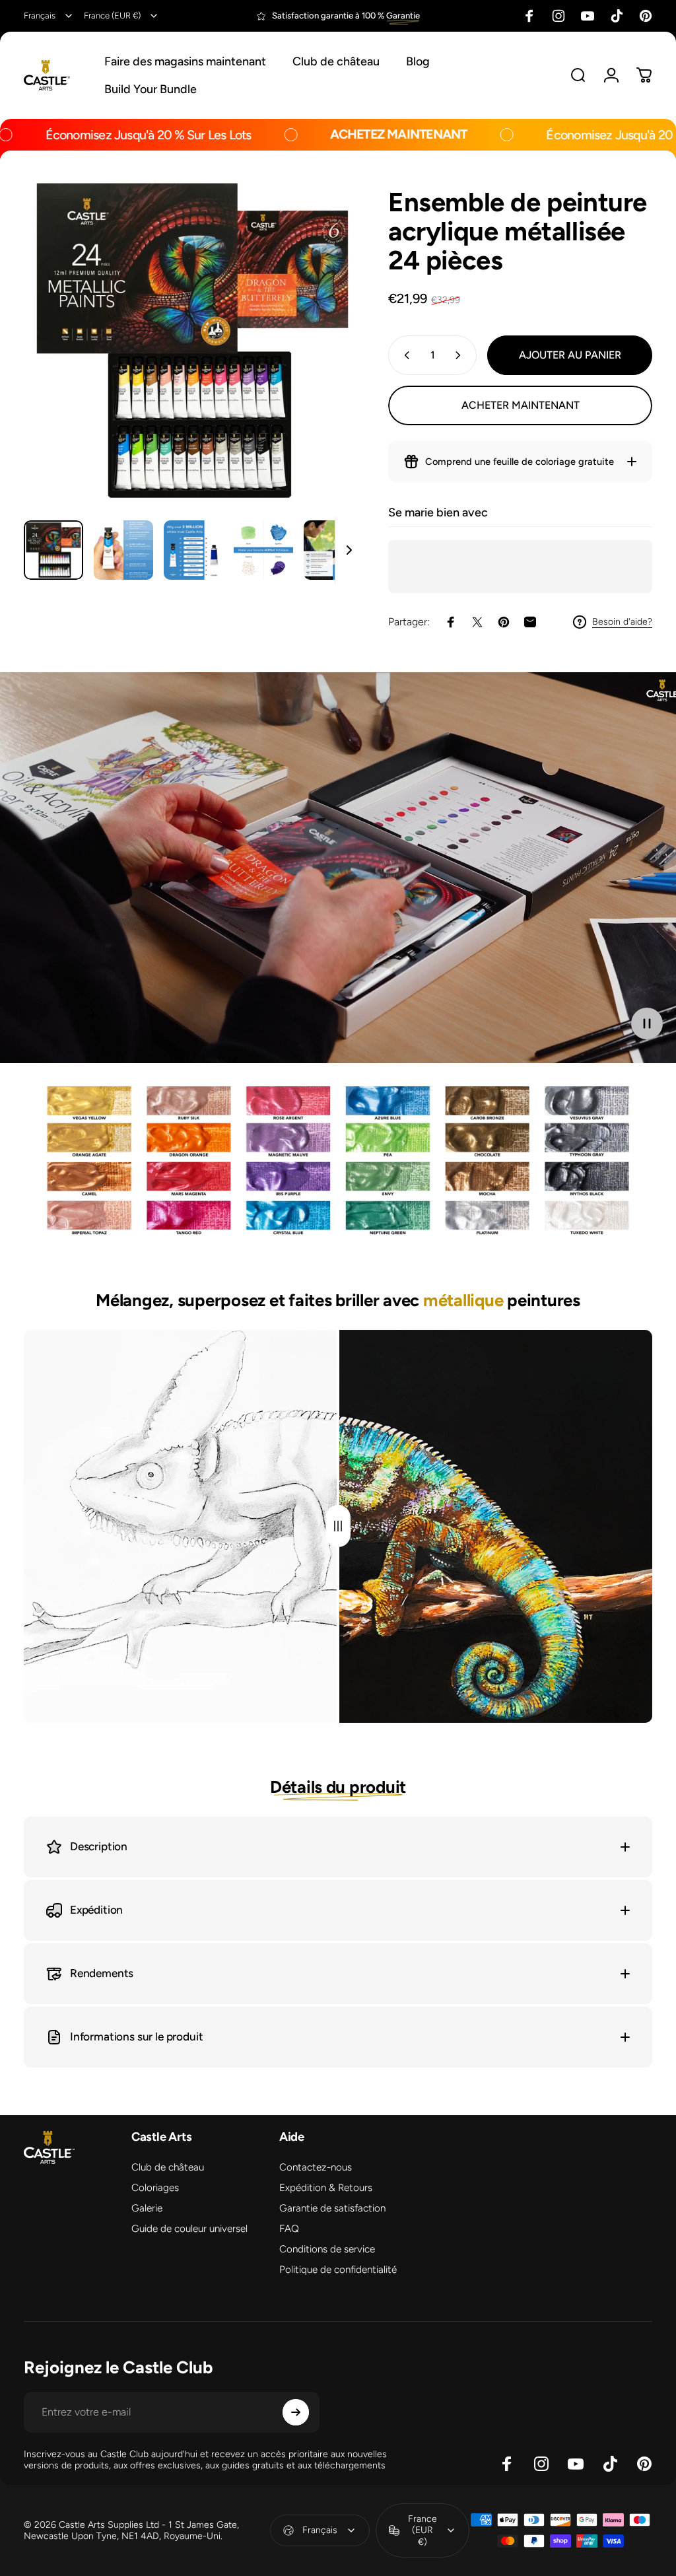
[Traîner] (338, 1526)
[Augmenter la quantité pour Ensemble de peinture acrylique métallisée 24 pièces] (461, 355)
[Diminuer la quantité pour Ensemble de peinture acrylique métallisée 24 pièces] (404, 355)
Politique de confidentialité (338, 2270)
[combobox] (49, 16)
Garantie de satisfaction (332, 2208)
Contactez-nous (316, 2167)
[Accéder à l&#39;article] (53, 550)
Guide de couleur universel (189, 2229)
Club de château (168, 2167)
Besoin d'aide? (622, 622)
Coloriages (155, 2188)
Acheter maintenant (521, 405)
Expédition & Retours (326, 2188)
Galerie (147, 2208)
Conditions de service (327, 2249)
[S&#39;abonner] (296, 2412)
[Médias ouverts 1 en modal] (193, 341)
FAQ (289, 2229)
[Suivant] (330, 362)
